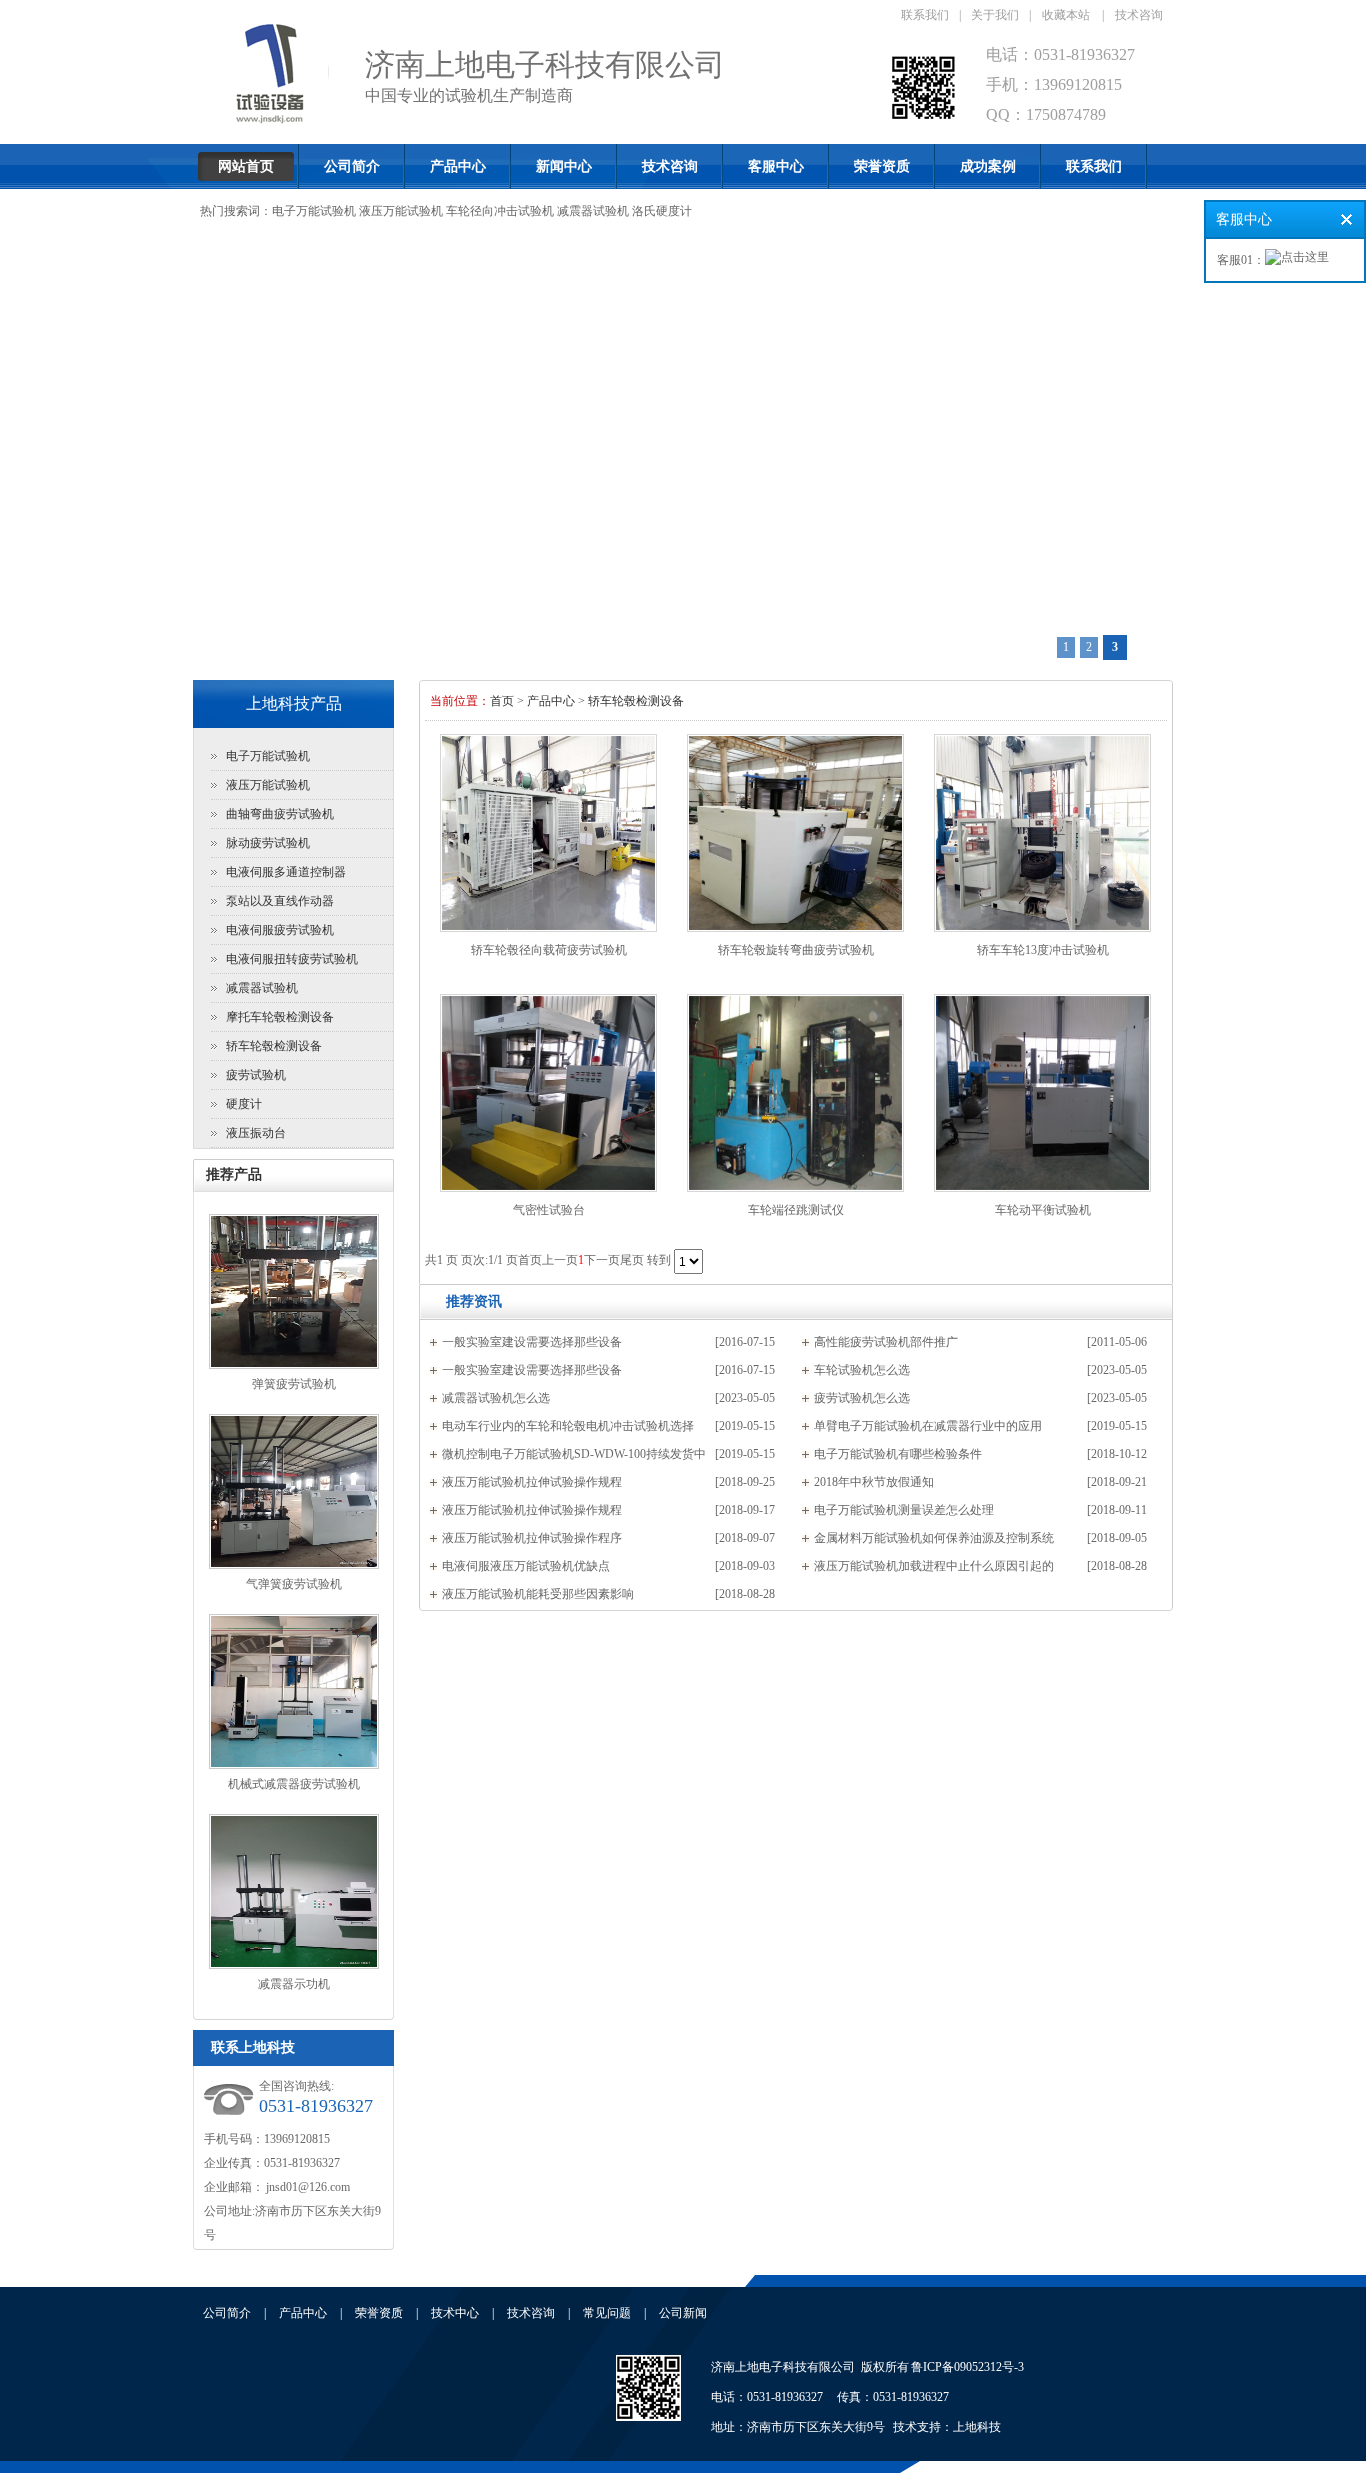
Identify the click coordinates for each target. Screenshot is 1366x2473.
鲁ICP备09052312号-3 (967, 2367)
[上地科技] (648, 2417)
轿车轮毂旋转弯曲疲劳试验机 (796, 950)
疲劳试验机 (256, 1075)
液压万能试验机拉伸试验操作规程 (532, 1482)
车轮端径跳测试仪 (796, 1210)
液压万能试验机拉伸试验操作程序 (532, 1538)
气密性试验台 (549, 1210)
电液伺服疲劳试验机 (280, 930)
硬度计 (244, 1104)
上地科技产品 (294, 703)
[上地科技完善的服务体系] (683, 452)
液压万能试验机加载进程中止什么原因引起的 (934, 1566)
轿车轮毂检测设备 (274, 1046)
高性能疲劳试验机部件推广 (886, 1342)
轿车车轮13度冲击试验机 (1043, 950)
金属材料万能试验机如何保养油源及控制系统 (934, 1538)
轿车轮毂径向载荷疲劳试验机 (549, 950)
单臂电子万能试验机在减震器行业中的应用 (928, 1426)
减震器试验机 (593, 211)
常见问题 (607, 2313)
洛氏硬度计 (662, 211)
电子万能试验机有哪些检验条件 (898, 1454)
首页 (502, 701)
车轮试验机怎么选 (862, 1370)
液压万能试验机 (401, 211)
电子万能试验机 (314, 211)
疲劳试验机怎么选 (862, 1398)
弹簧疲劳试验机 (294, 1384)
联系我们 (925, 15)
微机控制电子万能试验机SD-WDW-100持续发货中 (574, 1454)
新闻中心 (564, 166)
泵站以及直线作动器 (280, 901)
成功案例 (988, 166)
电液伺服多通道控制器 (286, 872)
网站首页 (246, 166)
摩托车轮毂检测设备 (280, 1017)
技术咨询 (1139, 15)
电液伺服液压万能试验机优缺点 (526, 1566)
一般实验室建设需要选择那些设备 (532, 1342)
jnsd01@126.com (307, 2187)
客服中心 (776, 166)
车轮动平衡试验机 (1043, 1210)
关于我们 (995, 15)
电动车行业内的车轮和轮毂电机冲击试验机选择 (568, 1426)
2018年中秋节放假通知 (874, 1482)
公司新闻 (683, 2313)
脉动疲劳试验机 (268, 843)
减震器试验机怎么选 (496, 1398)
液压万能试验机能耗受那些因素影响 (538, 1594)
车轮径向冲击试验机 (500, 211)
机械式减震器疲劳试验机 (294, 1784)
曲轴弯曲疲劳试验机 (280, 814)
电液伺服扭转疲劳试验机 (292, 959)
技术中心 (455, 2313)
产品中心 (458, 166)
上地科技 (977, 2427)
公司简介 (352, 166)
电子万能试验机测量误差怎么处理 (904, 1510)
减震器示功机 (294, 1984)
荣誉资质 (882, 166)
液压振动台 (256, 1133)
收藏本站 (1066, 15)
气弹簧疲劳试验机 (294, 1584)
